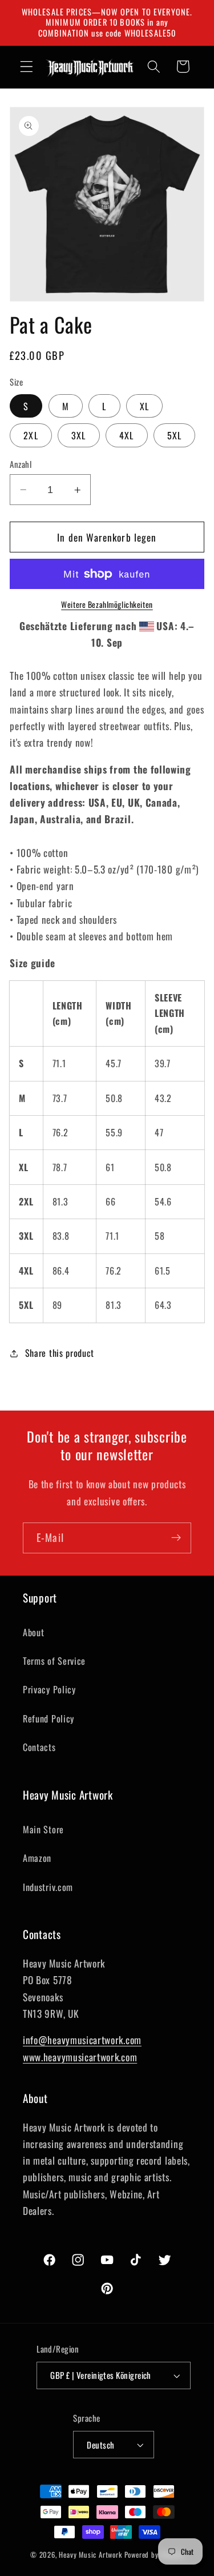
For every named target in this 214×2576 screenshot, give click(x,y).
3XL (78, 435)
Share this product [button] (60, 1353)
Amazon (37, 1858)
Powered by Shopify (154, 2555)
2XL (31, 435)
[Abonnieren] (176, 1538)
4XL (126, 435)
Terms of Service (54, 1661)
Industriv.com (48, 1887)
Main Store (43, 1829)
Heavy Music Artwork (90, 2555)
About (33, 1632)
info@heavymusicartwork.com (82, 2040)
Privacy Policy (49, 1689)
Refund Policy (49, 1718)
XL (144, 406)
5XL (174, 435)
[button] (27, 67)
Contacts (39, 1747)
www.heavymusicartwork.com (80, 2057)
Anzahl (21, 464)
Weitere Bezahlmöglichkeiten (107, 605)
